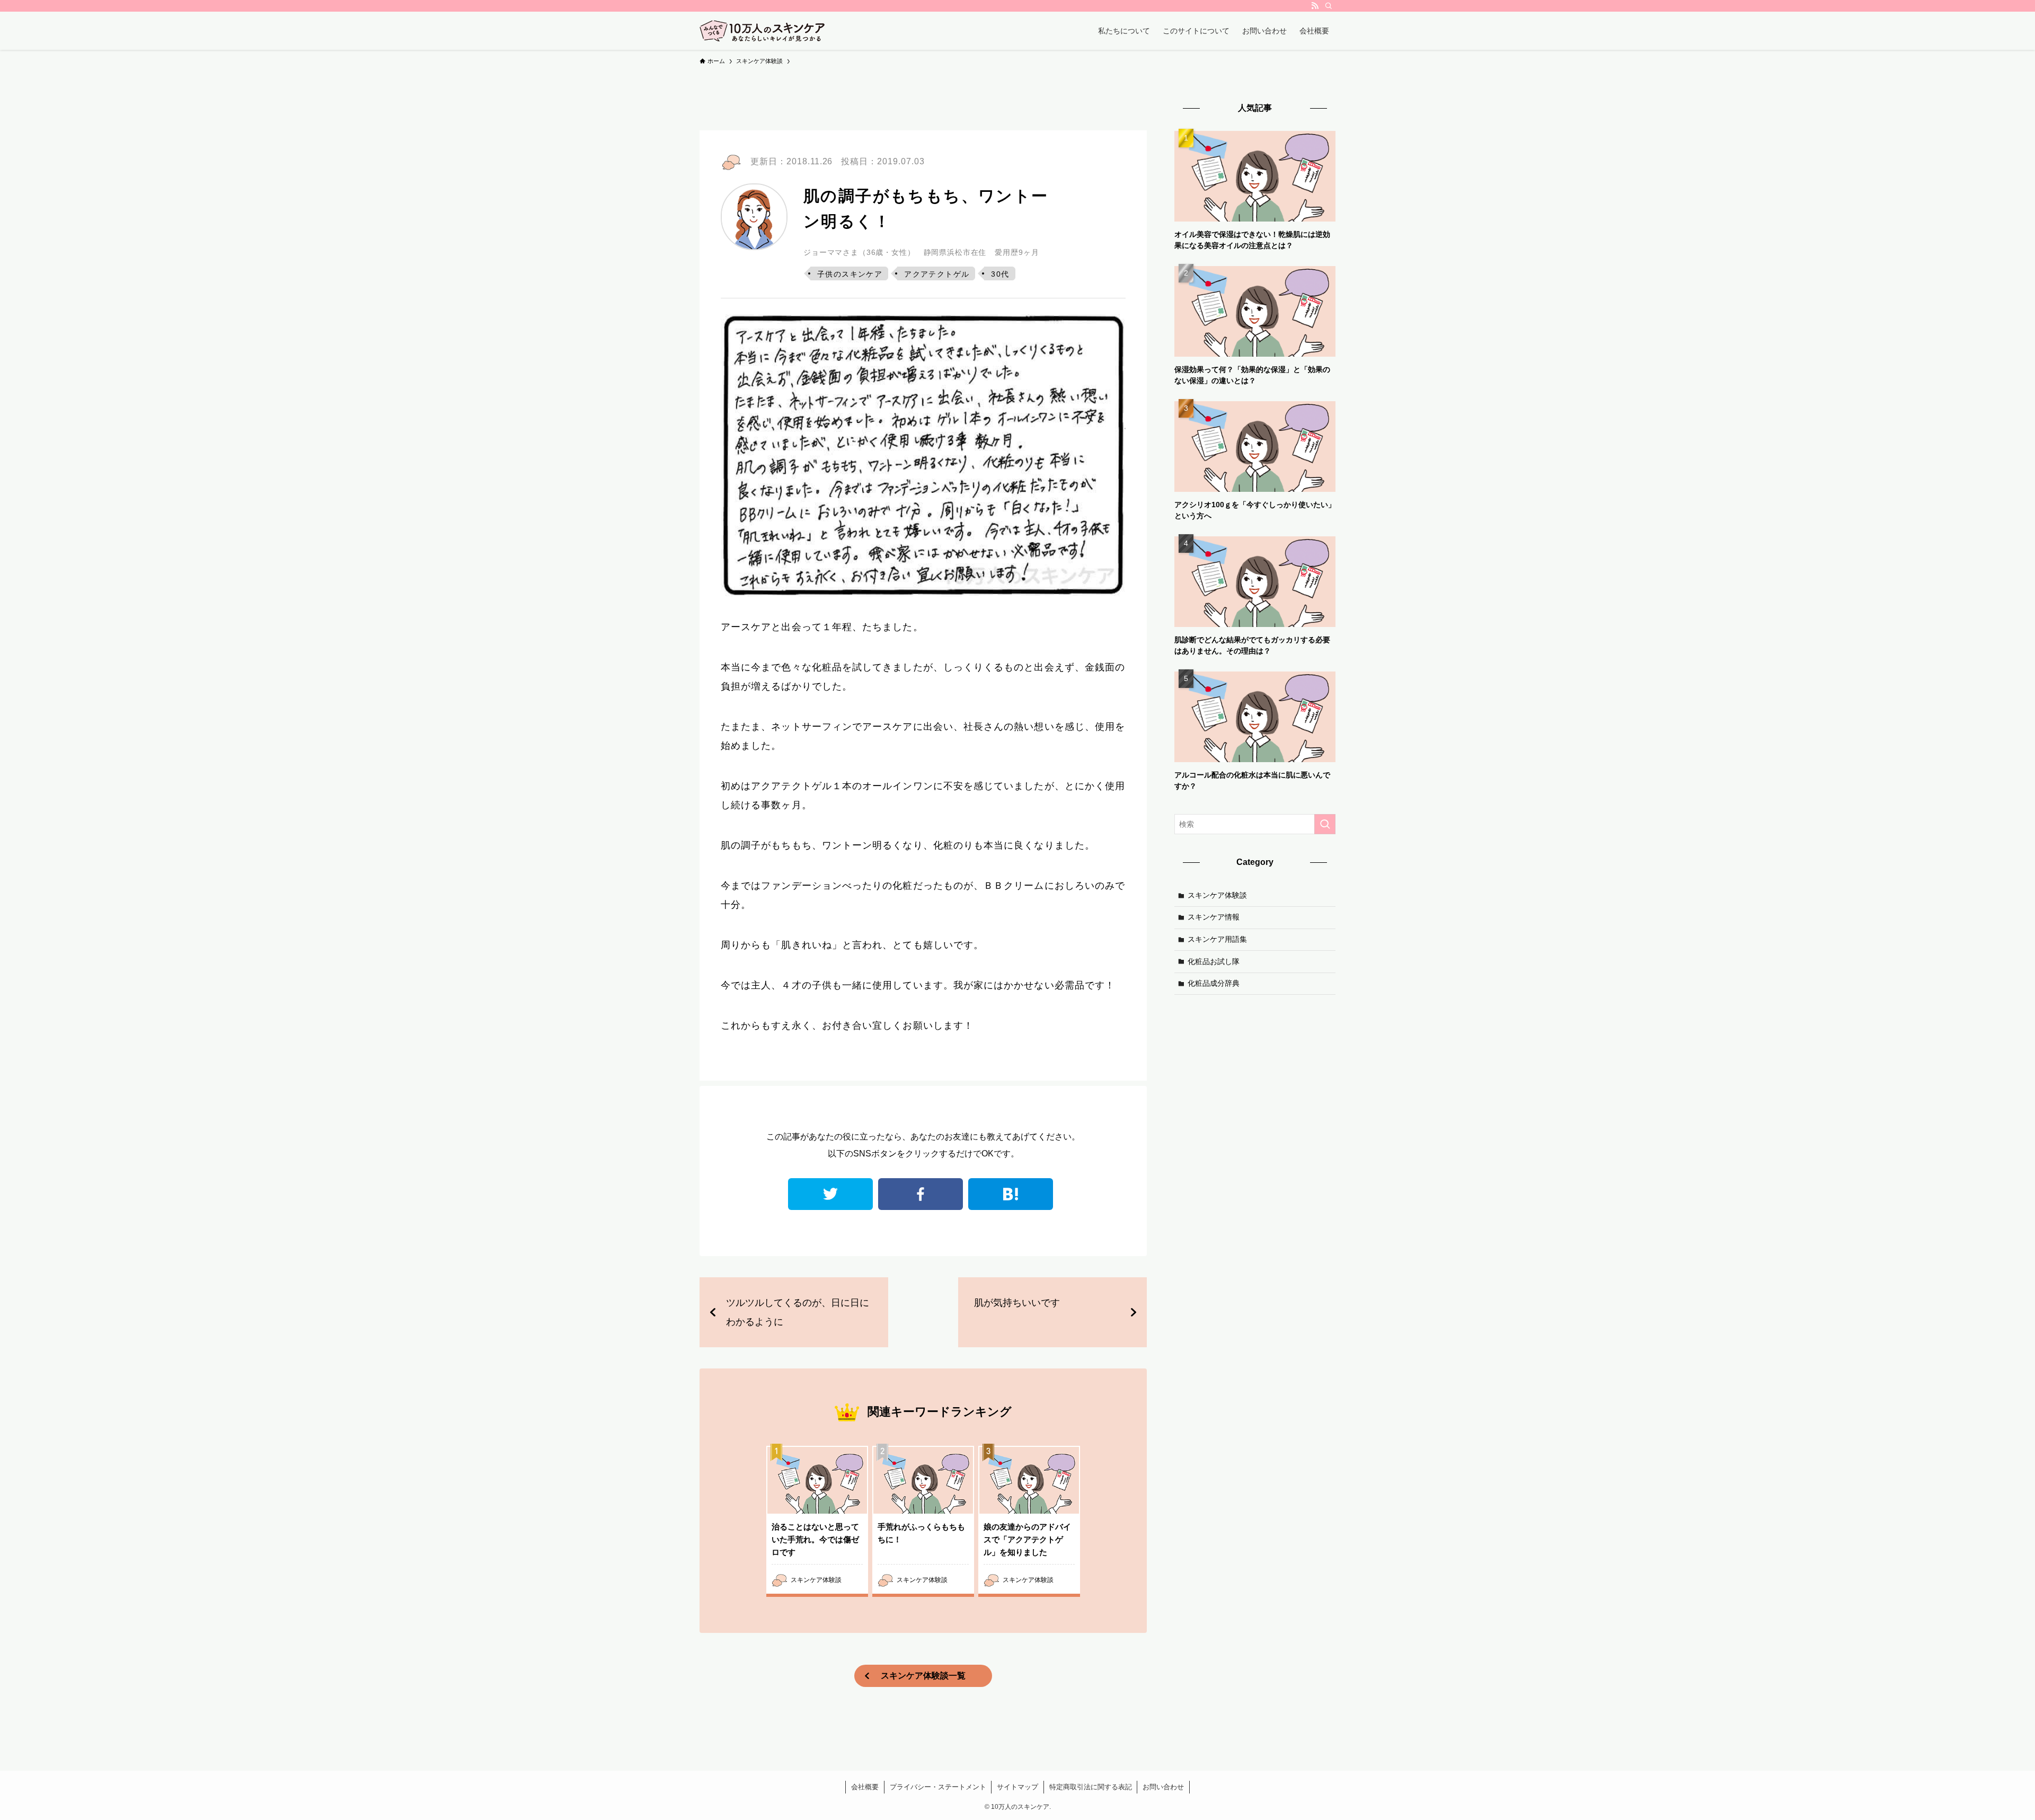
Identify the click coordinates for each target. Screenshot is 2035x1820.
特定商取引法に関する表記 (1091, 1787)
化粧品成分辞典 (1214, 983)
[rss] (1315, 6)
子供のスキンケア (850, 274)
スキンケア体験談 (1217, 895)
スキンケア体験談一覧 (923, 1676)
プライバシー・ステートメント (938, 1787)
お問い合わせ (1163, 1787)
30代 (1000, 274)
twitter (830, 1194)
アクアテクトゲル (937, 274)
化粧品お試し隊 (1214, 961)
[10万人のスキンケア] (762, 31)
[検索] (1329, 6)
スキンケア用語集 (1217, 939)
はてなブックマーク (1011, 1194)
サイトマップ (1017, 1787)
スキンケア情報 (1214, 917)
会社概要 (865, 1787)
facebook (921, 1194)
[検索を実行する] (1325, 824)
